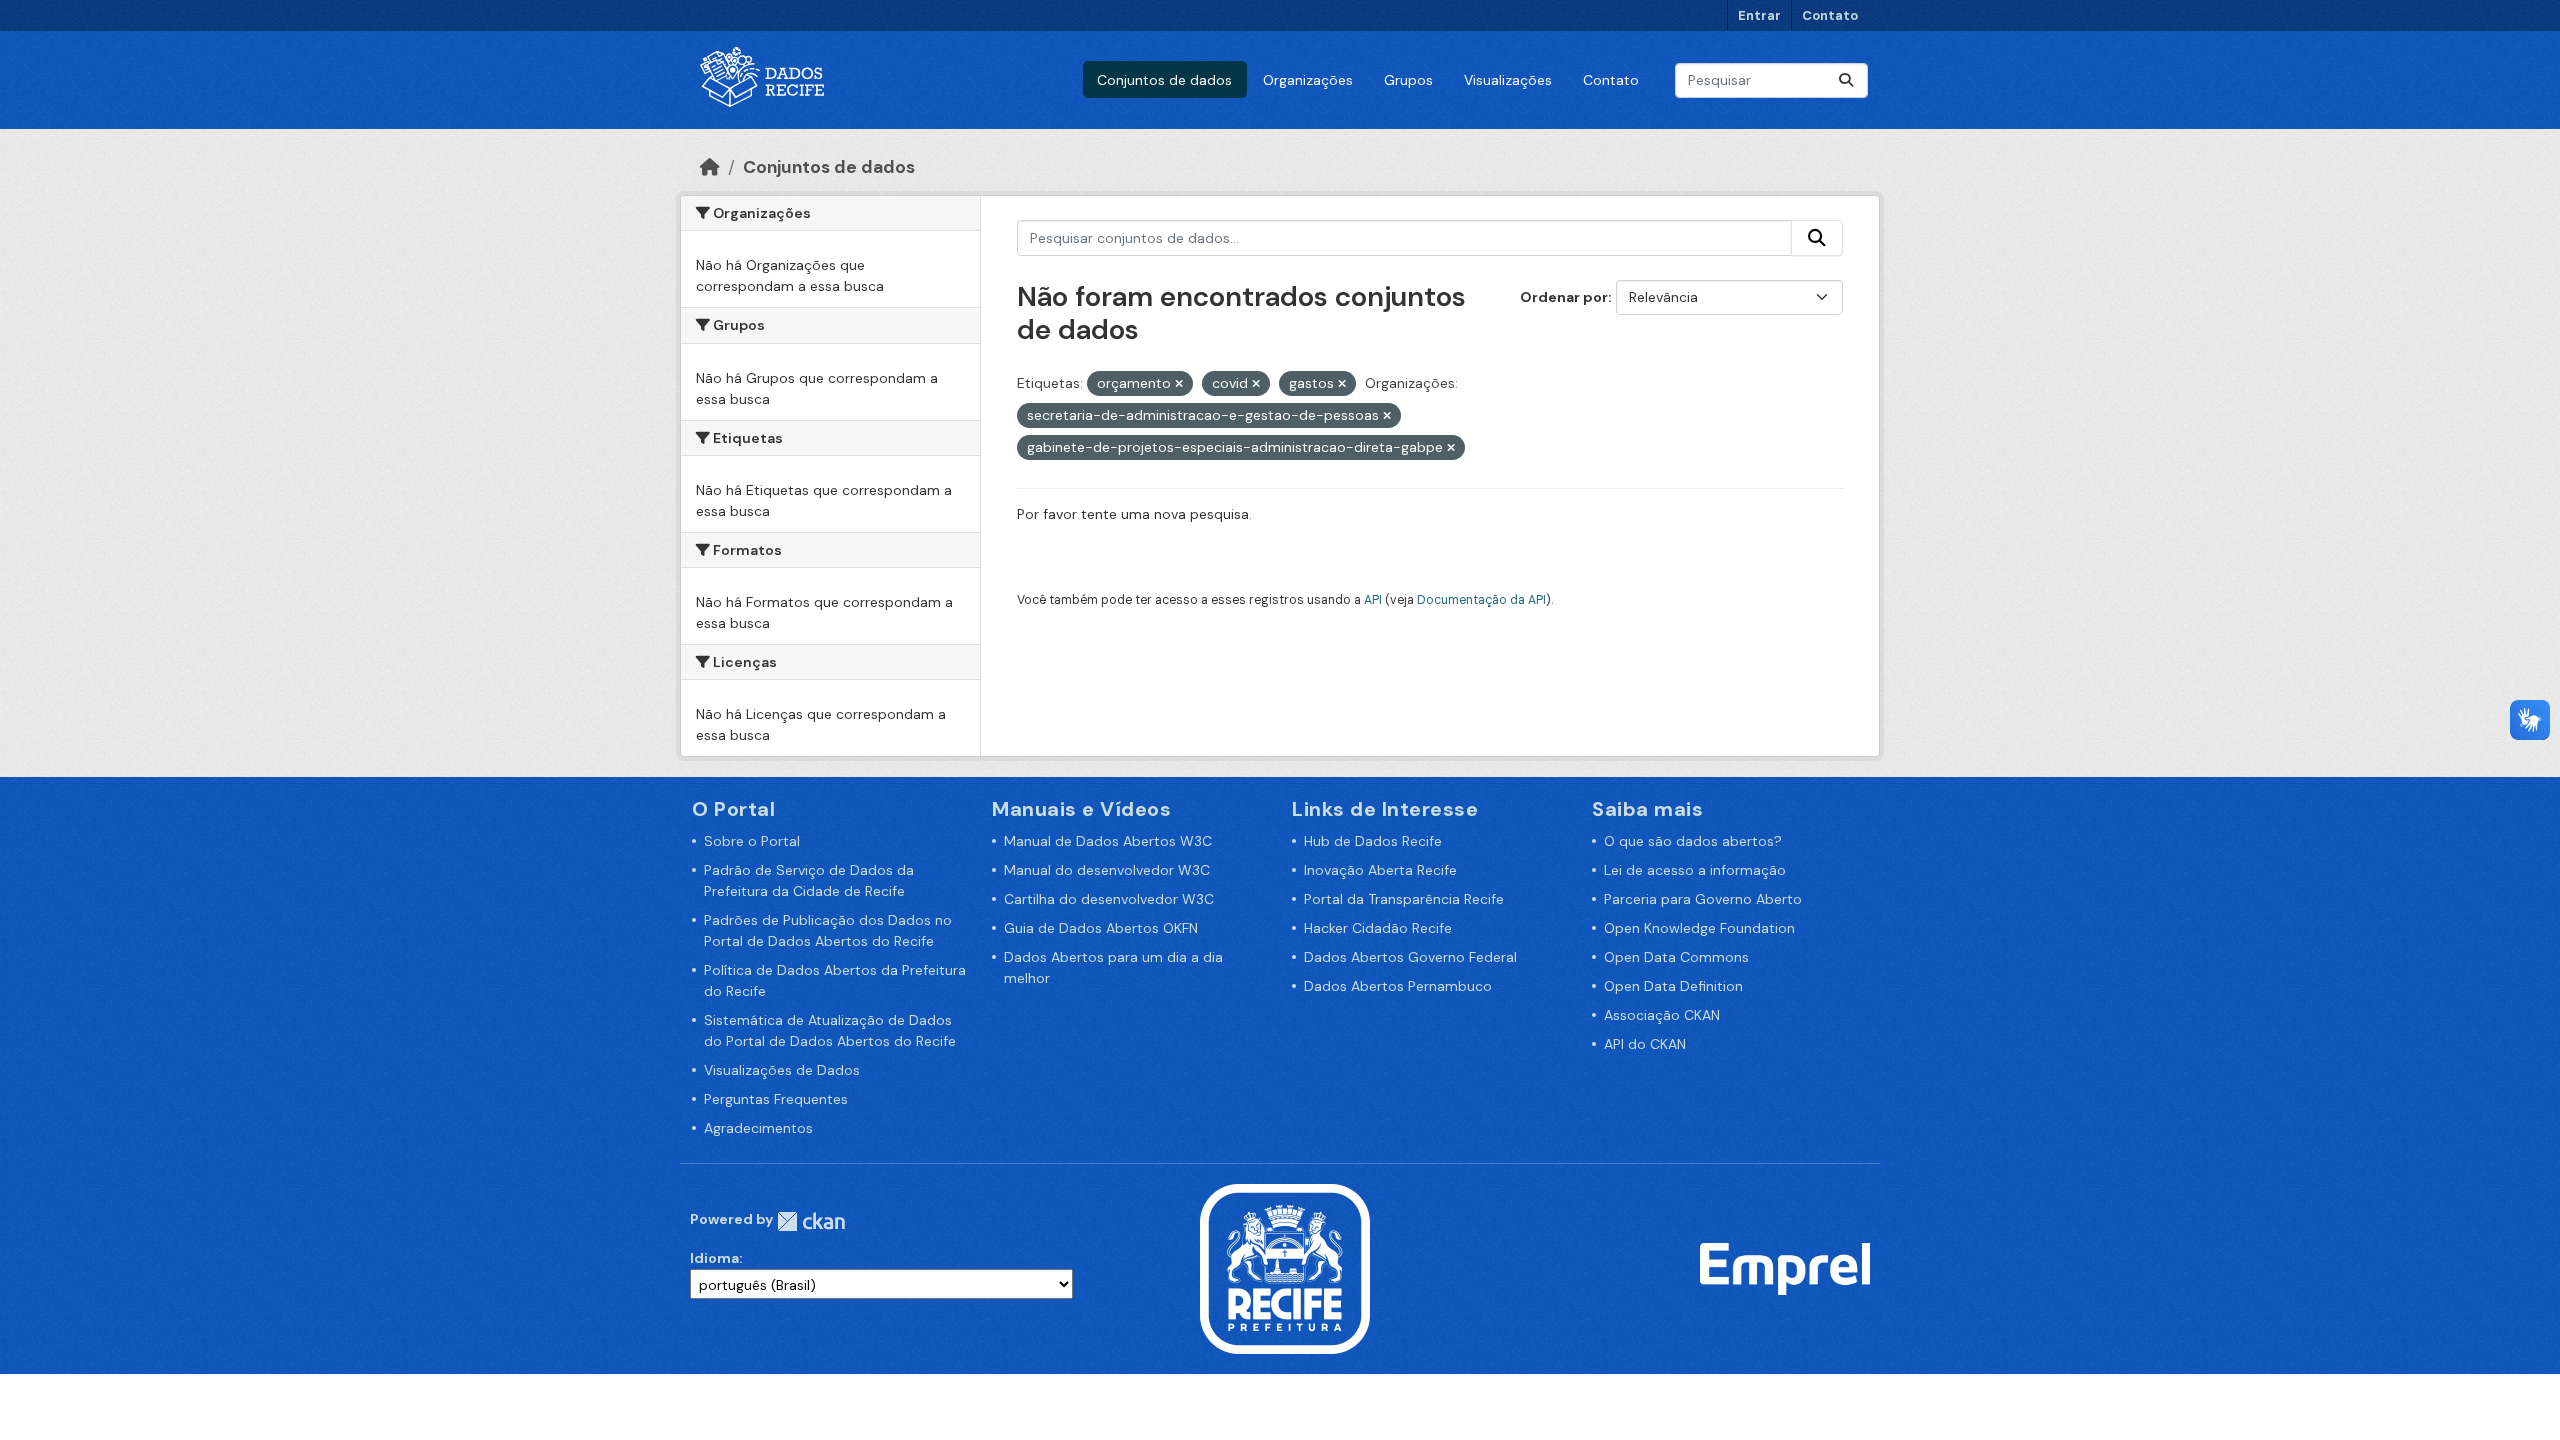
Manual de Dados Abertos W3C (1108, 841)
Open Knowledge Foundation (1699, 928)
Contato (1830, 15)
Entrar (1759, 15)
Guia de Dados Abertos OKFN (1101, 928)
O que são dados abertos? (1693, 841)
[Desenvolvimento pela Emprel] (1785, 1268)
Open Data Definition (1673, 986)
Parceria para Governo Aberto (1703, 899)
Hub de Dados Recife (1373, 841)
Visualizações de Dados (782, 1070)
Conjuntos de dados (1164, 80)
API (1373, 600)
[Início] (710, 167)
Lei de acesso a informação (1695, 870)
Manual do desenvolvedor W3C (1107, 870)
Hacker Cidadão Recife (1378, 928)
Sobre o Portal (752, 841)
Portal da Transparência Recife (1404, 899)
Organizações (1308, 80)
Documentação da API (1481, 600)
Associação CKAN (1662, 1015)
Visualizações (1508, 80)
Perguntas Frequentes (776, 1099)
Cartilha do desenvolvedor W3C (1109, 899)
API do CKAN (1645, 1044)
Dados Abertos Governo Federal (1410, 957)
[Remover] (1179, 384)
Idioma (714, 1258)
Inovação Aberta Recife (1380, 870)
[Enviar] (1846, 80)
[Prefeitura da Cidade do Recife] (1285, 1268)
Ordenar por (1564, 297)
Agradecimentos (758, 1128)
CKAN (811, 1221)
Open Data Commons (1676, 957)
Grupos (1408, 80)
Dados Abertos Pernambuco (1398, 986)
